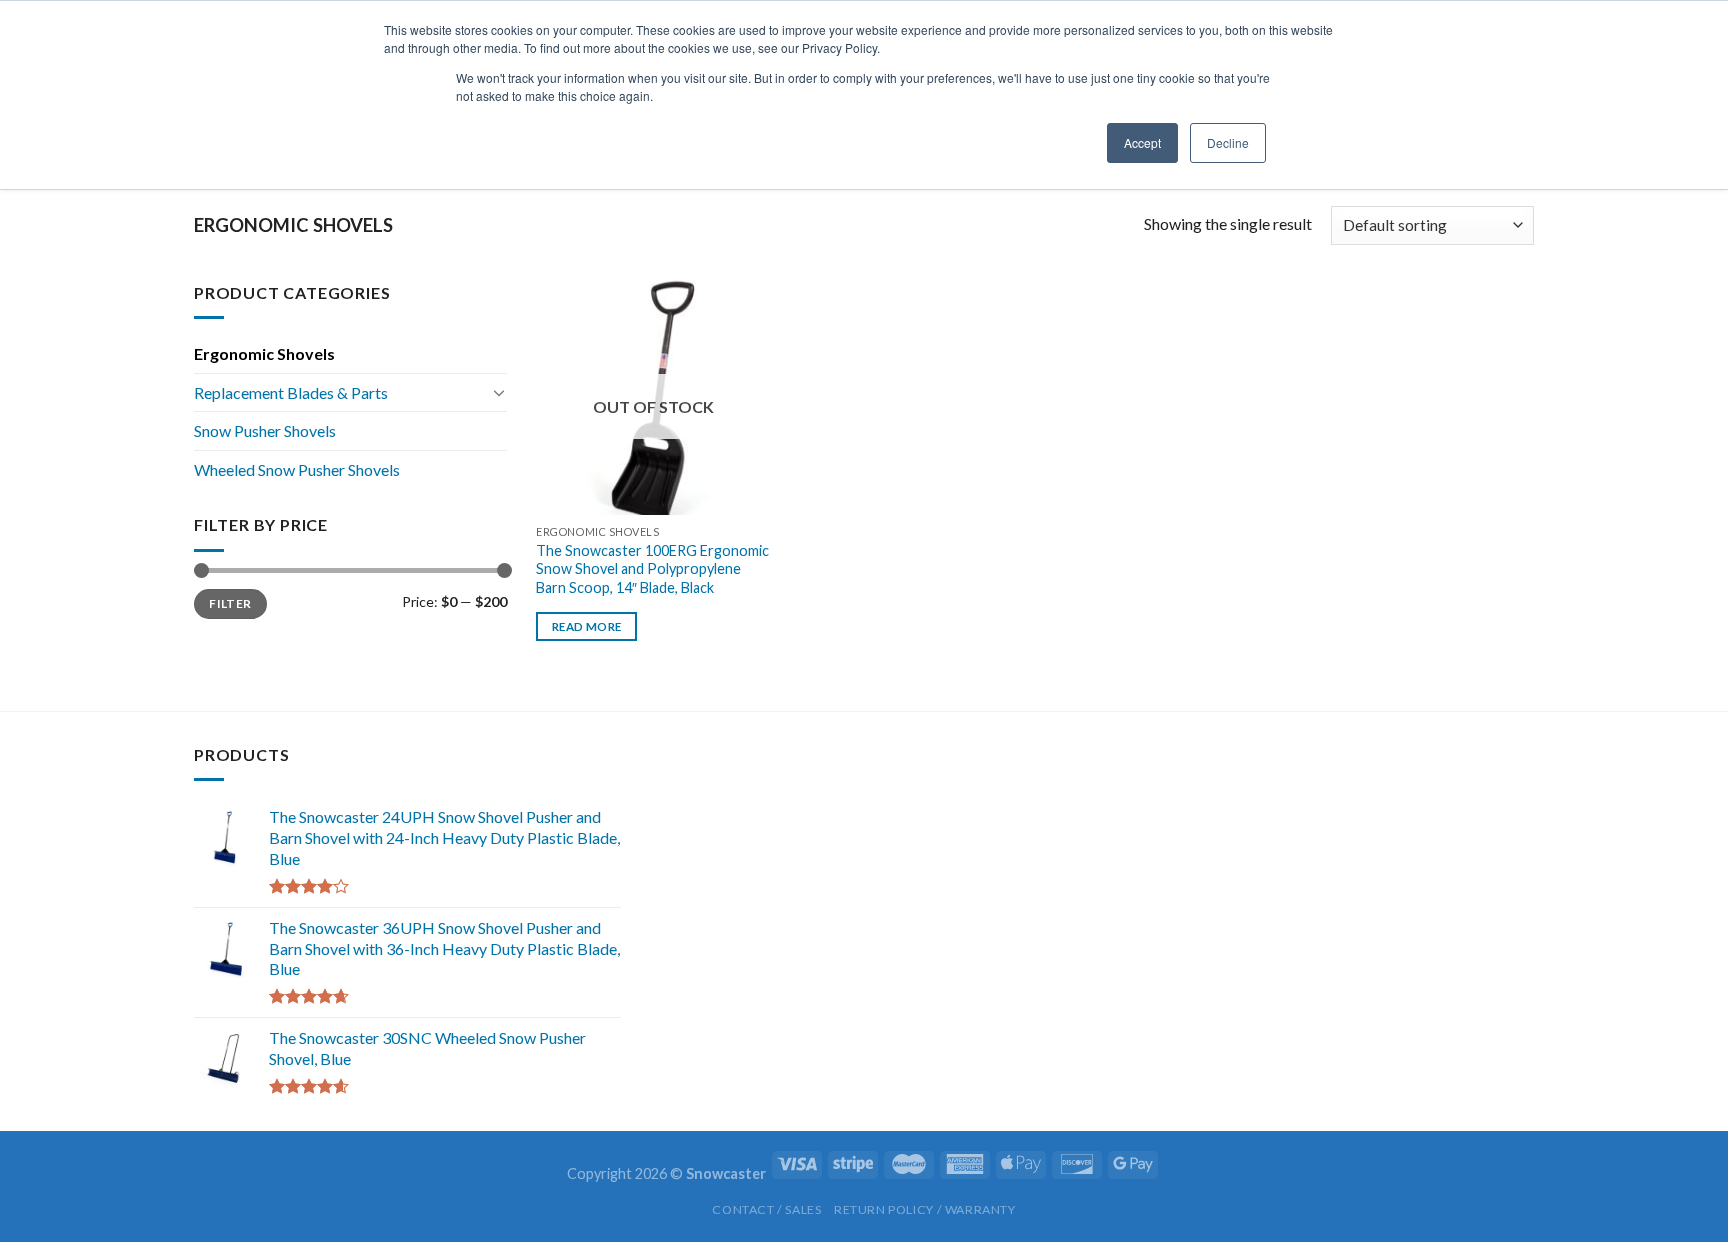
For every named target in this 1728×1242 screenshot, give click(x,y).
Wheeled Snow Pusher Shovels (297, 469)
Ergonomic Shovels (264, 353)
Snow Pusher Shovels (265, 430)
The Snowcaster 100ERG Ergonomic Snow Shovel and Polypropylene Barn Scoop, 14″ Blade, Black (652, 569)
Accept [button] (1142, 142)
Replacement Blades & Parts (291, 392)
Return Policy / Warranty (925, 1209)
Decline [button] (1228, 142)
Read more (586, 626)
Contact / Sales (766, 1209)
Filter (230, 603)
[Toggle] (499, 392)
